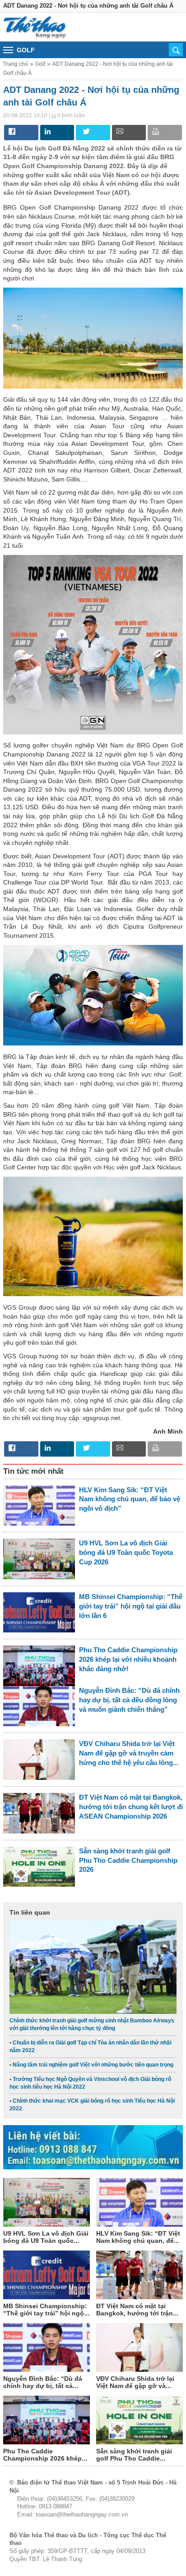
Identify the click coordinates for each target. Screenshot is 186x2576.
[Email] (118, 131)
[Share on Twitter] (82, 131)
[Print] (153, 131)
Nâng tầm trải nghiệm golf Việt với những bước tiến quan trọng (93, 2065)
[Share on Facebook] (10, 131)
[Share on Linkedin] (46, 131)
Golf (40, 64)
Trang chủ (16, 64)
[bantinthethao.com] (35, 27)
